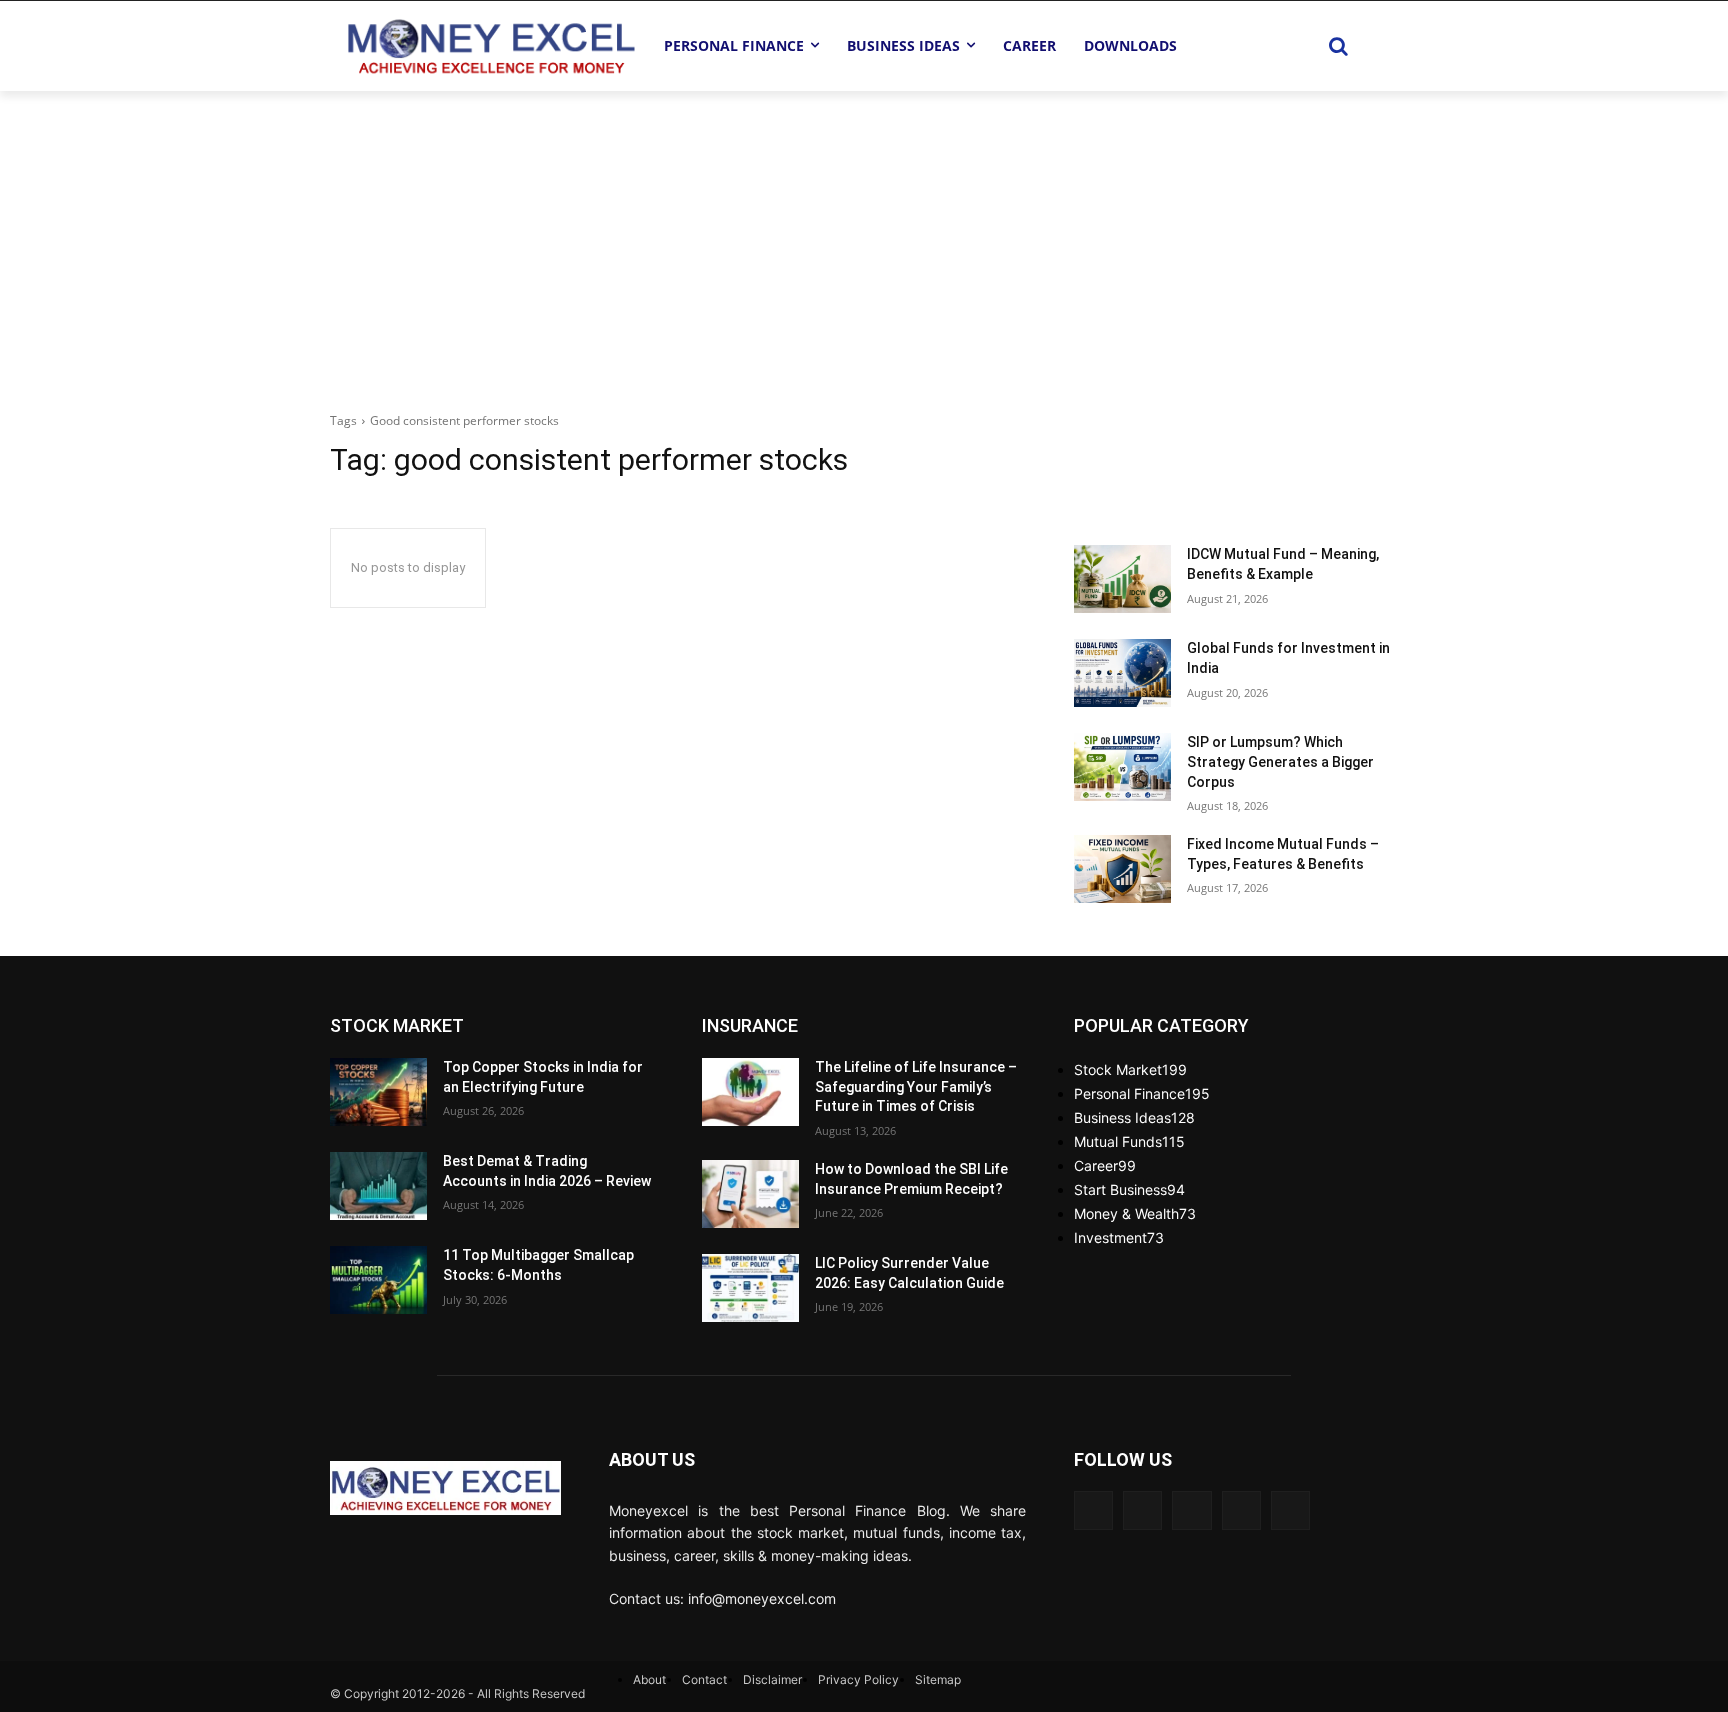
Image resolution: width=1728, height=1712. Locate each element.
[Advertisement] (864, 241)
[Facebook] (1093, 1510)
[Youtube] (1142, 1510)
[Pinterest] (1241, 1510)
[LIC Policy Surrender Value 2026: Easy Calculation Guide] (750, 1288)
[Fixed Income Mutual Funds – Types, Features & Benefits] (1122, 869)
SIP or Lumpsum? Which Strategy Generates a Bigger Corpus (1280, 761)
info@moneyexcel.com (762, 1598)
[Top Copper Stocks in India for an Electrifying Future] (378, 1092)
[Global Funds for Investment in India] (1122, 673)
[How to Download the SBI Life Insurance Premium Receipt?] (750, 1194)
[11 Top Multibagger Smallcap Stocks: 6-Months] (378, 1280)
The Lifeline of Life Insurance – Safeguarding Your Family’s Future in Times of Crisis (916, 1086)
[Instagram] (1290, 1510)
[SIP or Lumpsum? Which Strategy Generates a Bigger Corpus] (1122, 767)
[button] (1338, 46)
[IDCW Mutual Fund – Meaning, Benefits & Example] (1122, 579)
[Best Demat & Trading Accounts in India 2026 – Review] (378, 1186)
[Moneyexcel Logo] (490, 45)
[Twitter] (1191, 1510)
